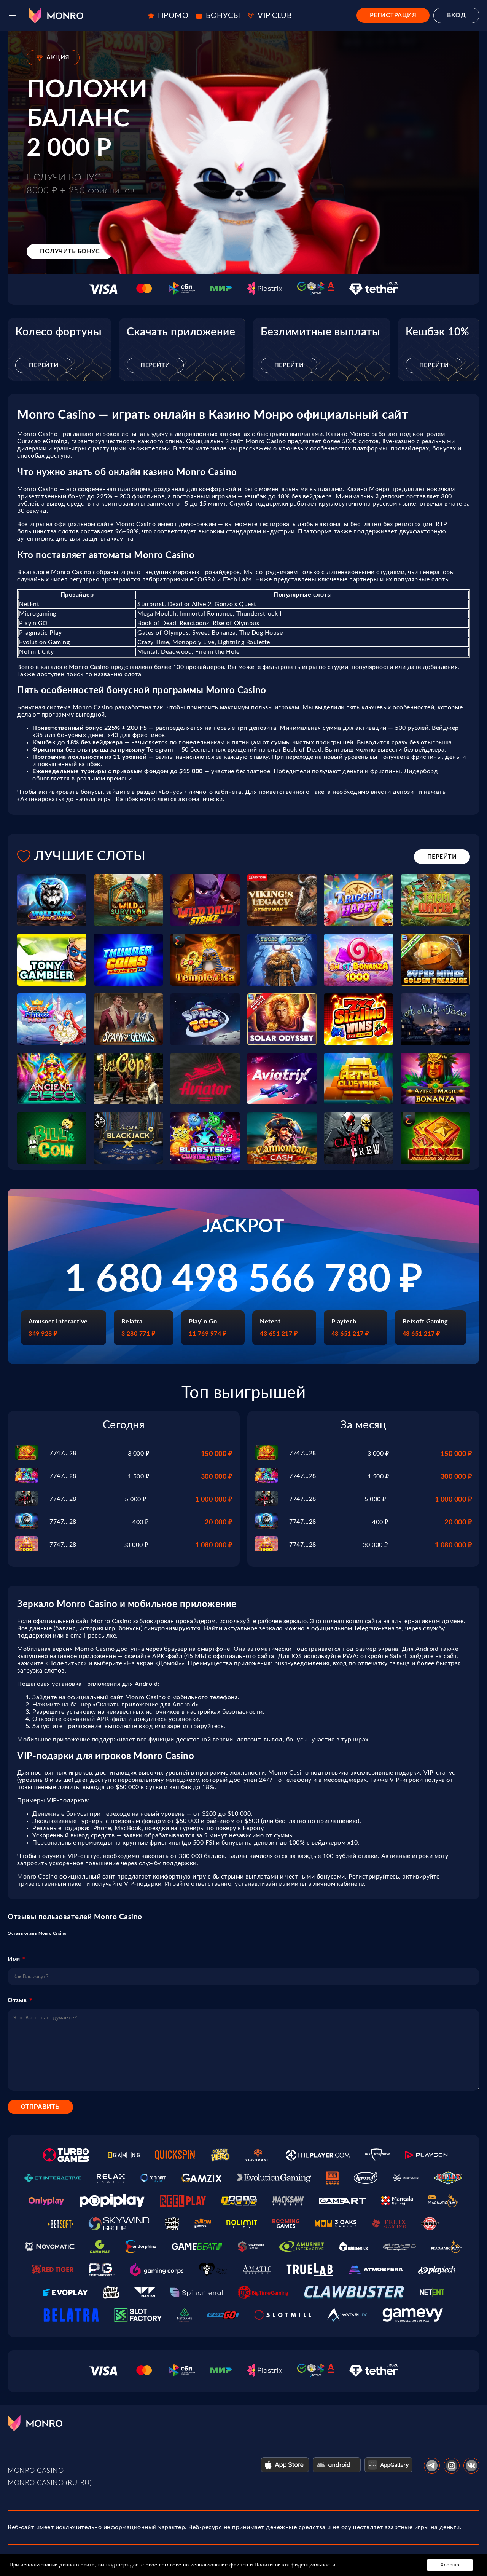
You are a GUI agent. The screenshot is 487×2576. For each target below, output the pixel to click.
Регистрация (393, 15)
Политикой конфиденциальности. (296, 2565)
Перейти (44, 365)
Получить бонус (70, 251)
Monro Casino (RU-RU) (50, 2483)
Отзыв (17, 2000)
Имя (14, 1959)
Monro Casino (36, 2471)
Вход (456, 15)
